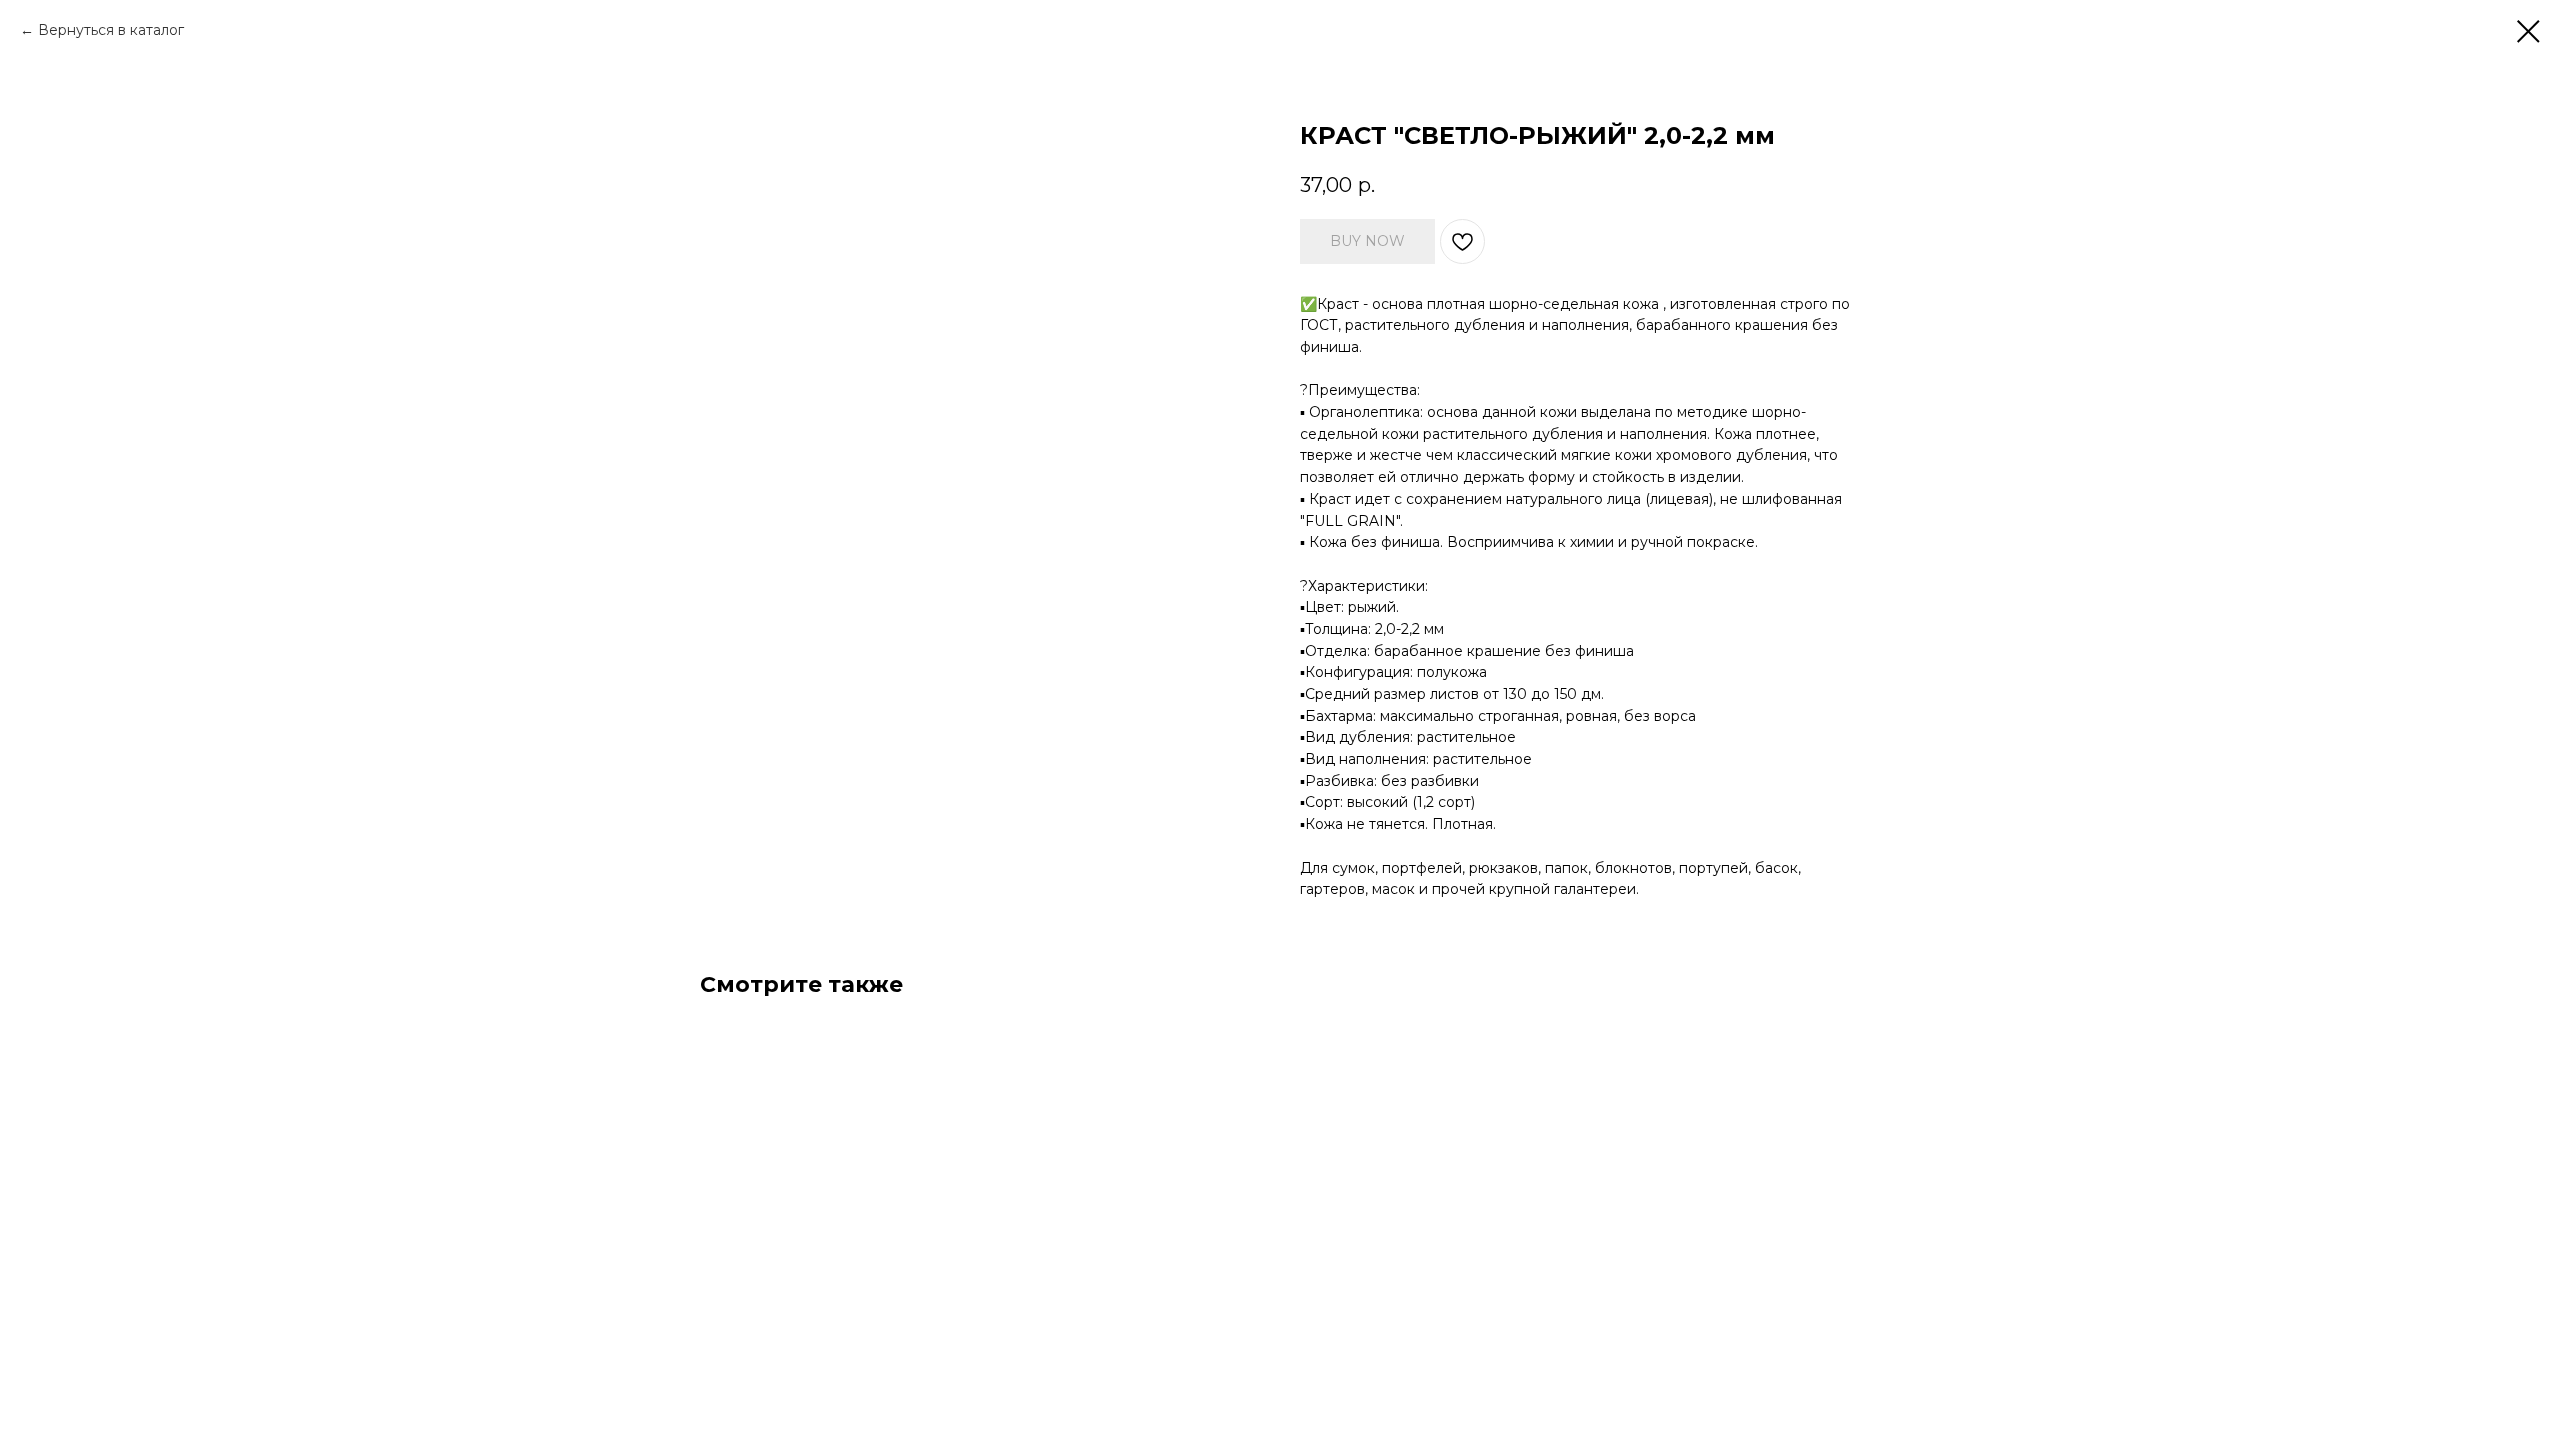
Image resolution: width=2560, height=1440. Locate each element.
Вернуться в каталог (111, 30)
